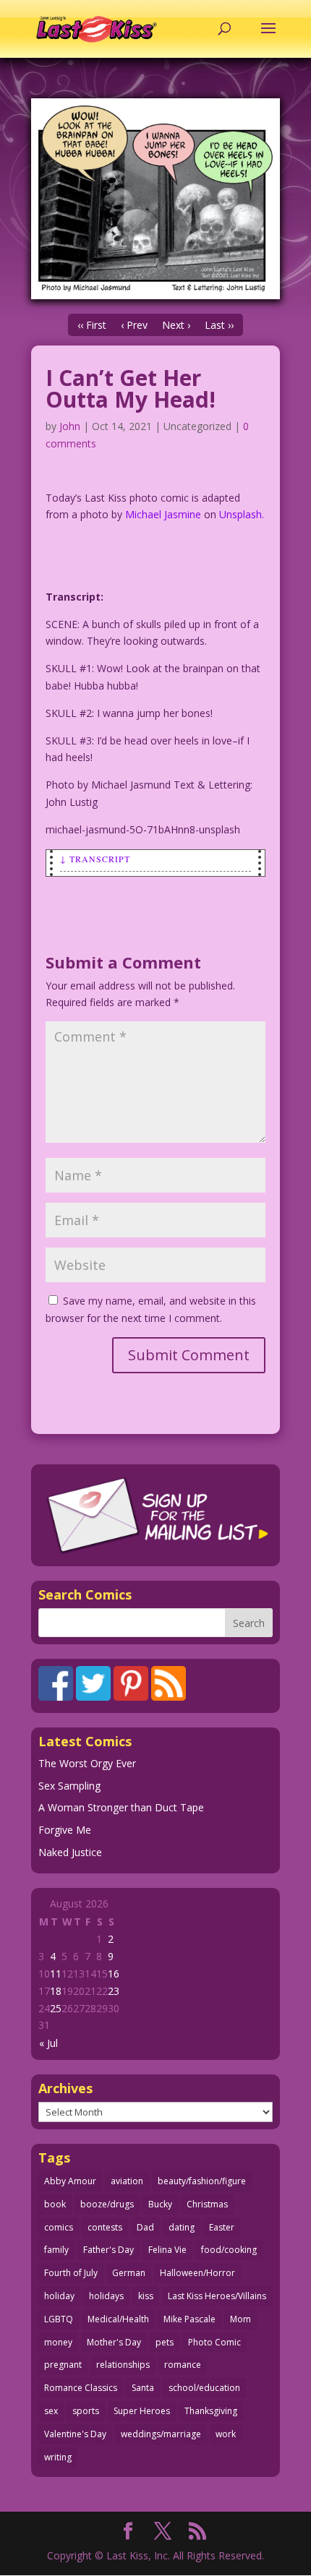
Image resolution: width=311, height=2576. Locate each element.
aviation (127, 2181)
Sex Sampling (69, 1786)
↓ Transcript (95, 859)
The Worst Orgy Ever (87, 1763)
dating (182, 2227)
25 (56, 2008)
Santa (143, 2388)
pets (165, 2342)
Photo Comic (214, 2342)
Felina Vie (167, 2250)
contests (105, 2227)
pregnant (63, 2365)
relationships (123, 2365)
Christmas (207, 2204)
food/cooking (229, 2250)
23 (114, 1991)
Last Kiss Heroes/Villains (217, 2296)
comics (59, 2227)
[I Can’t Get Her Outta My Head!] (155, 199)
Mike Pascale (189, 2319)
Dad (145, 2227)
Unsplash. (242, 514)
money (58, 2342)
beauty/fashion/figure (202, 2181)
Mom (240, 2319)
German (129, 2273)
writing (58, 2457)
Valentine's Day (75, 2434)
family (56, 2250)
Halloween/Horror (197, 2273)
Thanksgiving (211, 2411)
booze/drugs (107, 2204)
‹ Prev (134, 325)
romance (183, 2365)
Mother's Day (114, 2342)
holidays (106, 2296)
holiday (59, 2296)
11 (56, 1974)
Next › (176, 325)
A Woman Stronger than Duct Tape (121, 1807)
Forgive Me (65, 1830)
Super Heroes (142, 2411)
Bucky (160, 2204)
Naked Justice (70, 1852)
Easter (222, 2227)
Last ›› (219, 325)
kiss (146, 2296)
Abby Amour (70, 2181)
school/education (204, 2388)
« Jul (48, 2043)
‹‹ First (92, 325)
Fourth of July (71, 2273)
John (70, 426)
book (55, 2204)
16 (114, 1974)
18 (56, 1991)
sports (86, 2411)
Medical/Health (118, 2319)
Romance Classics (81, 2388)
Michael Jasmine (163, 514)
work (226, 2434)
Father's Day (108, 2250)
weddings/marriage (161, 2434)
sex (51, 2411)
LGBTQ (59, 2319)
